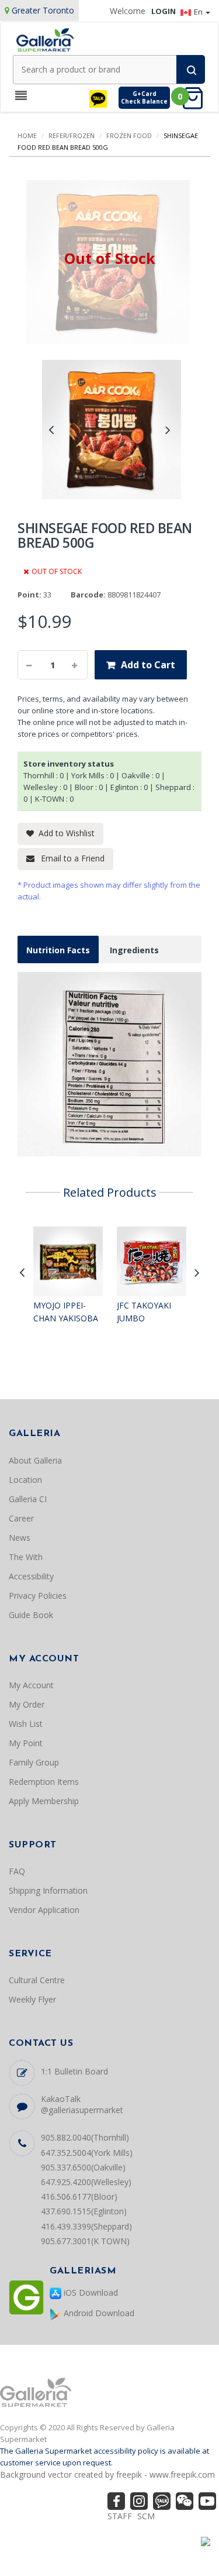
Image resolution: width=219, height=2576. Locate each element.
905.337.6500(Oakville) (83, 2167)
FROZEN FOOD (129, 135)
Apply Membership (44, 1801)
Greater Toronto (43, 10)
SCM (146, 2516)
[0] (196, 97)
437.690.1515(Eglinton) (84, 2211)
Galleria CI (28, 1499)
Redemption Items (44, 1782)
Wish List (26, 1724)
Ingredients (134, 950)
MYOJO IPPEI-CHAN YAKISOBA (66, 1312)
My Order (27, 1704)
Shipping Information (48, 1890)
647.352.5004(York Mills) (87, 2153)
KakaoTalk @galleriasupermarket (82, 2104)
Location (25, 1480)
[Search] (191, 69)
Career (21, 1518)
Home (27, 135)
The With (26, 1557)
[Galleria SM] (45, 39)
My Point (26, 1743)
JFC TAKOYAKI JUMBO (144, 1312)
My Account (31, 1685)
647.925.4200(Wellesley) (86, 2182)
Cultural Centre (37, 1980)
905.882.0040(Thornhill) (85, 2137)
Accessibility (31, 1576)
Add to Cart (148, 665)
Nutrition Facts (58, 950)
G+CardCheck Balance (144, 97)
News (20, 1538)
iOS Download (90, 2292)
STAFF (120, 2516)
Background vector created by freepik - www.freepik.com (107, 2474)
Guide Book (31, 1615)
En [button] (199, 12)
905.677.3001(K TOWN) (85, 2241)
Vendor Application (44, 1910)
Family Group (34, 1762)
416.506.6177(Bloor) (79, 2197)
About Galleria (35, 1460)
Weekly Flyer (32, 1999)
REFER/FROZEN (72, 135)
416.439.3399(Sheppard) (86, 2226)
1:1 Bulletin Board (74, 2071)
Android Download (98, 2313)
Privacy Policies (38, 1596)
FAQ (17, 1871)
